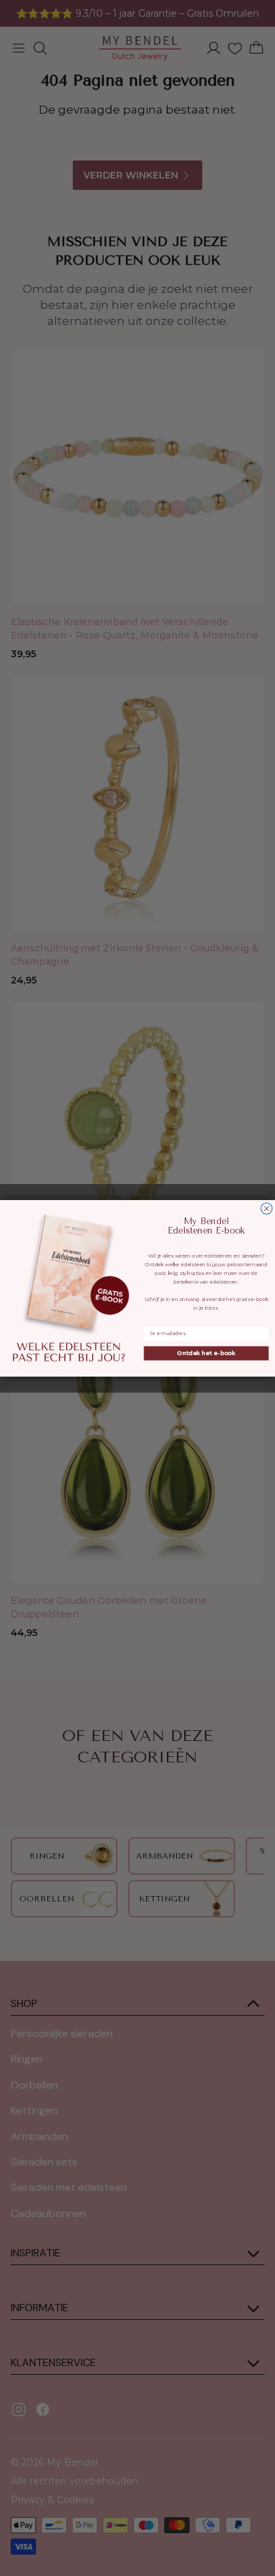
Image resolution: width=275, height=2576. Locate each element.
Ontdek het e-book (206, 1353)
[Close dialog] (267, 1208)
